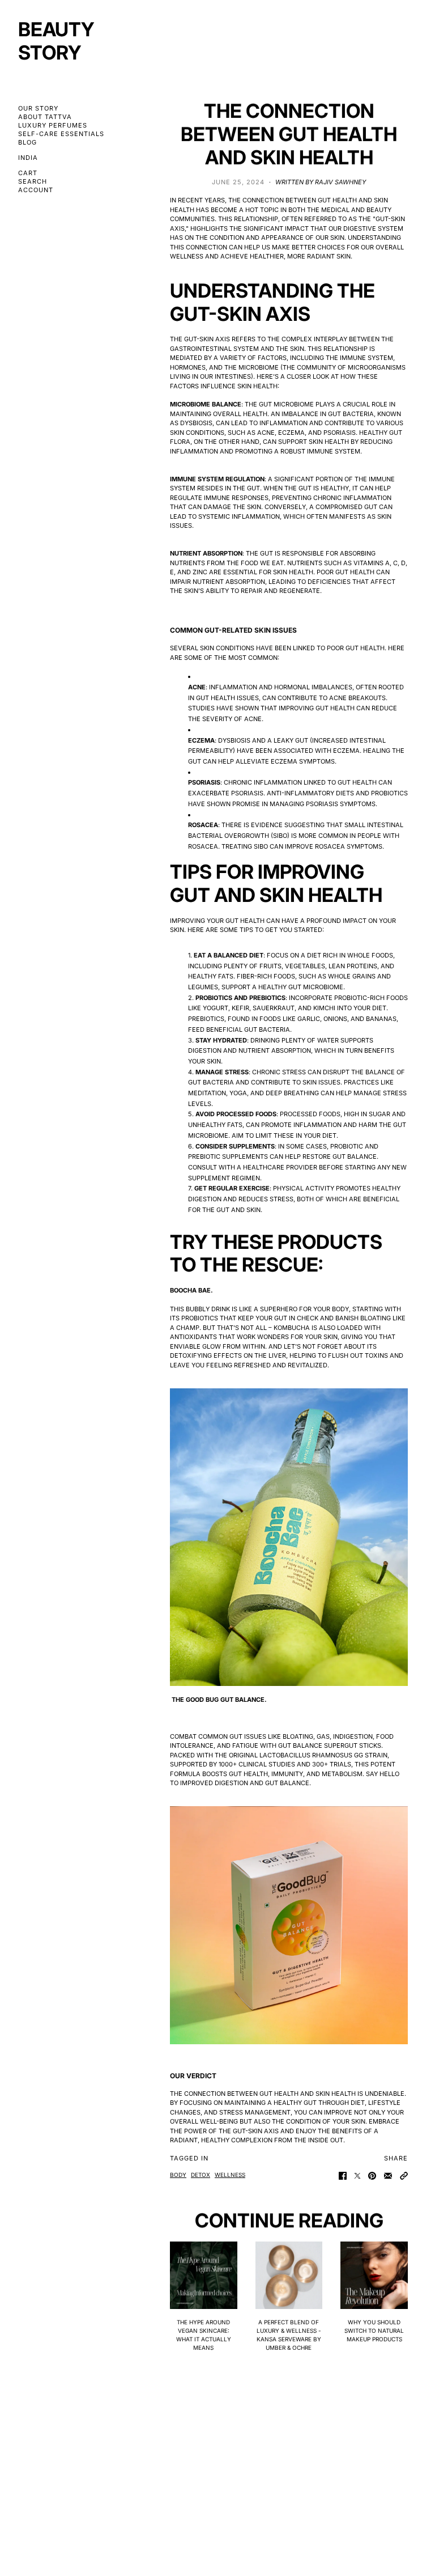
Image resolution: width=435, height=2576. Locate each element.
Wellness (230, 2175)
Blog (27, 143)
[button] (404, 2176)
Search (33, 182)
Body (178, 2175)
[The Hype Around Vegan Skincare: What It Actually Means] (204, 2275)
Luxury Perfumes (53, 126)
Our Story (38, 109)
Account (36, 190)
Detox (201, 2175)
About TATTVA (45, 117)
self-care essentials (61, 134)
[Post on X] (357, 2176)
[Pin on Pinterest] (372, 2176)
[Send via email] (388, 2176)
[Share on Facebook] (343, 2176)
